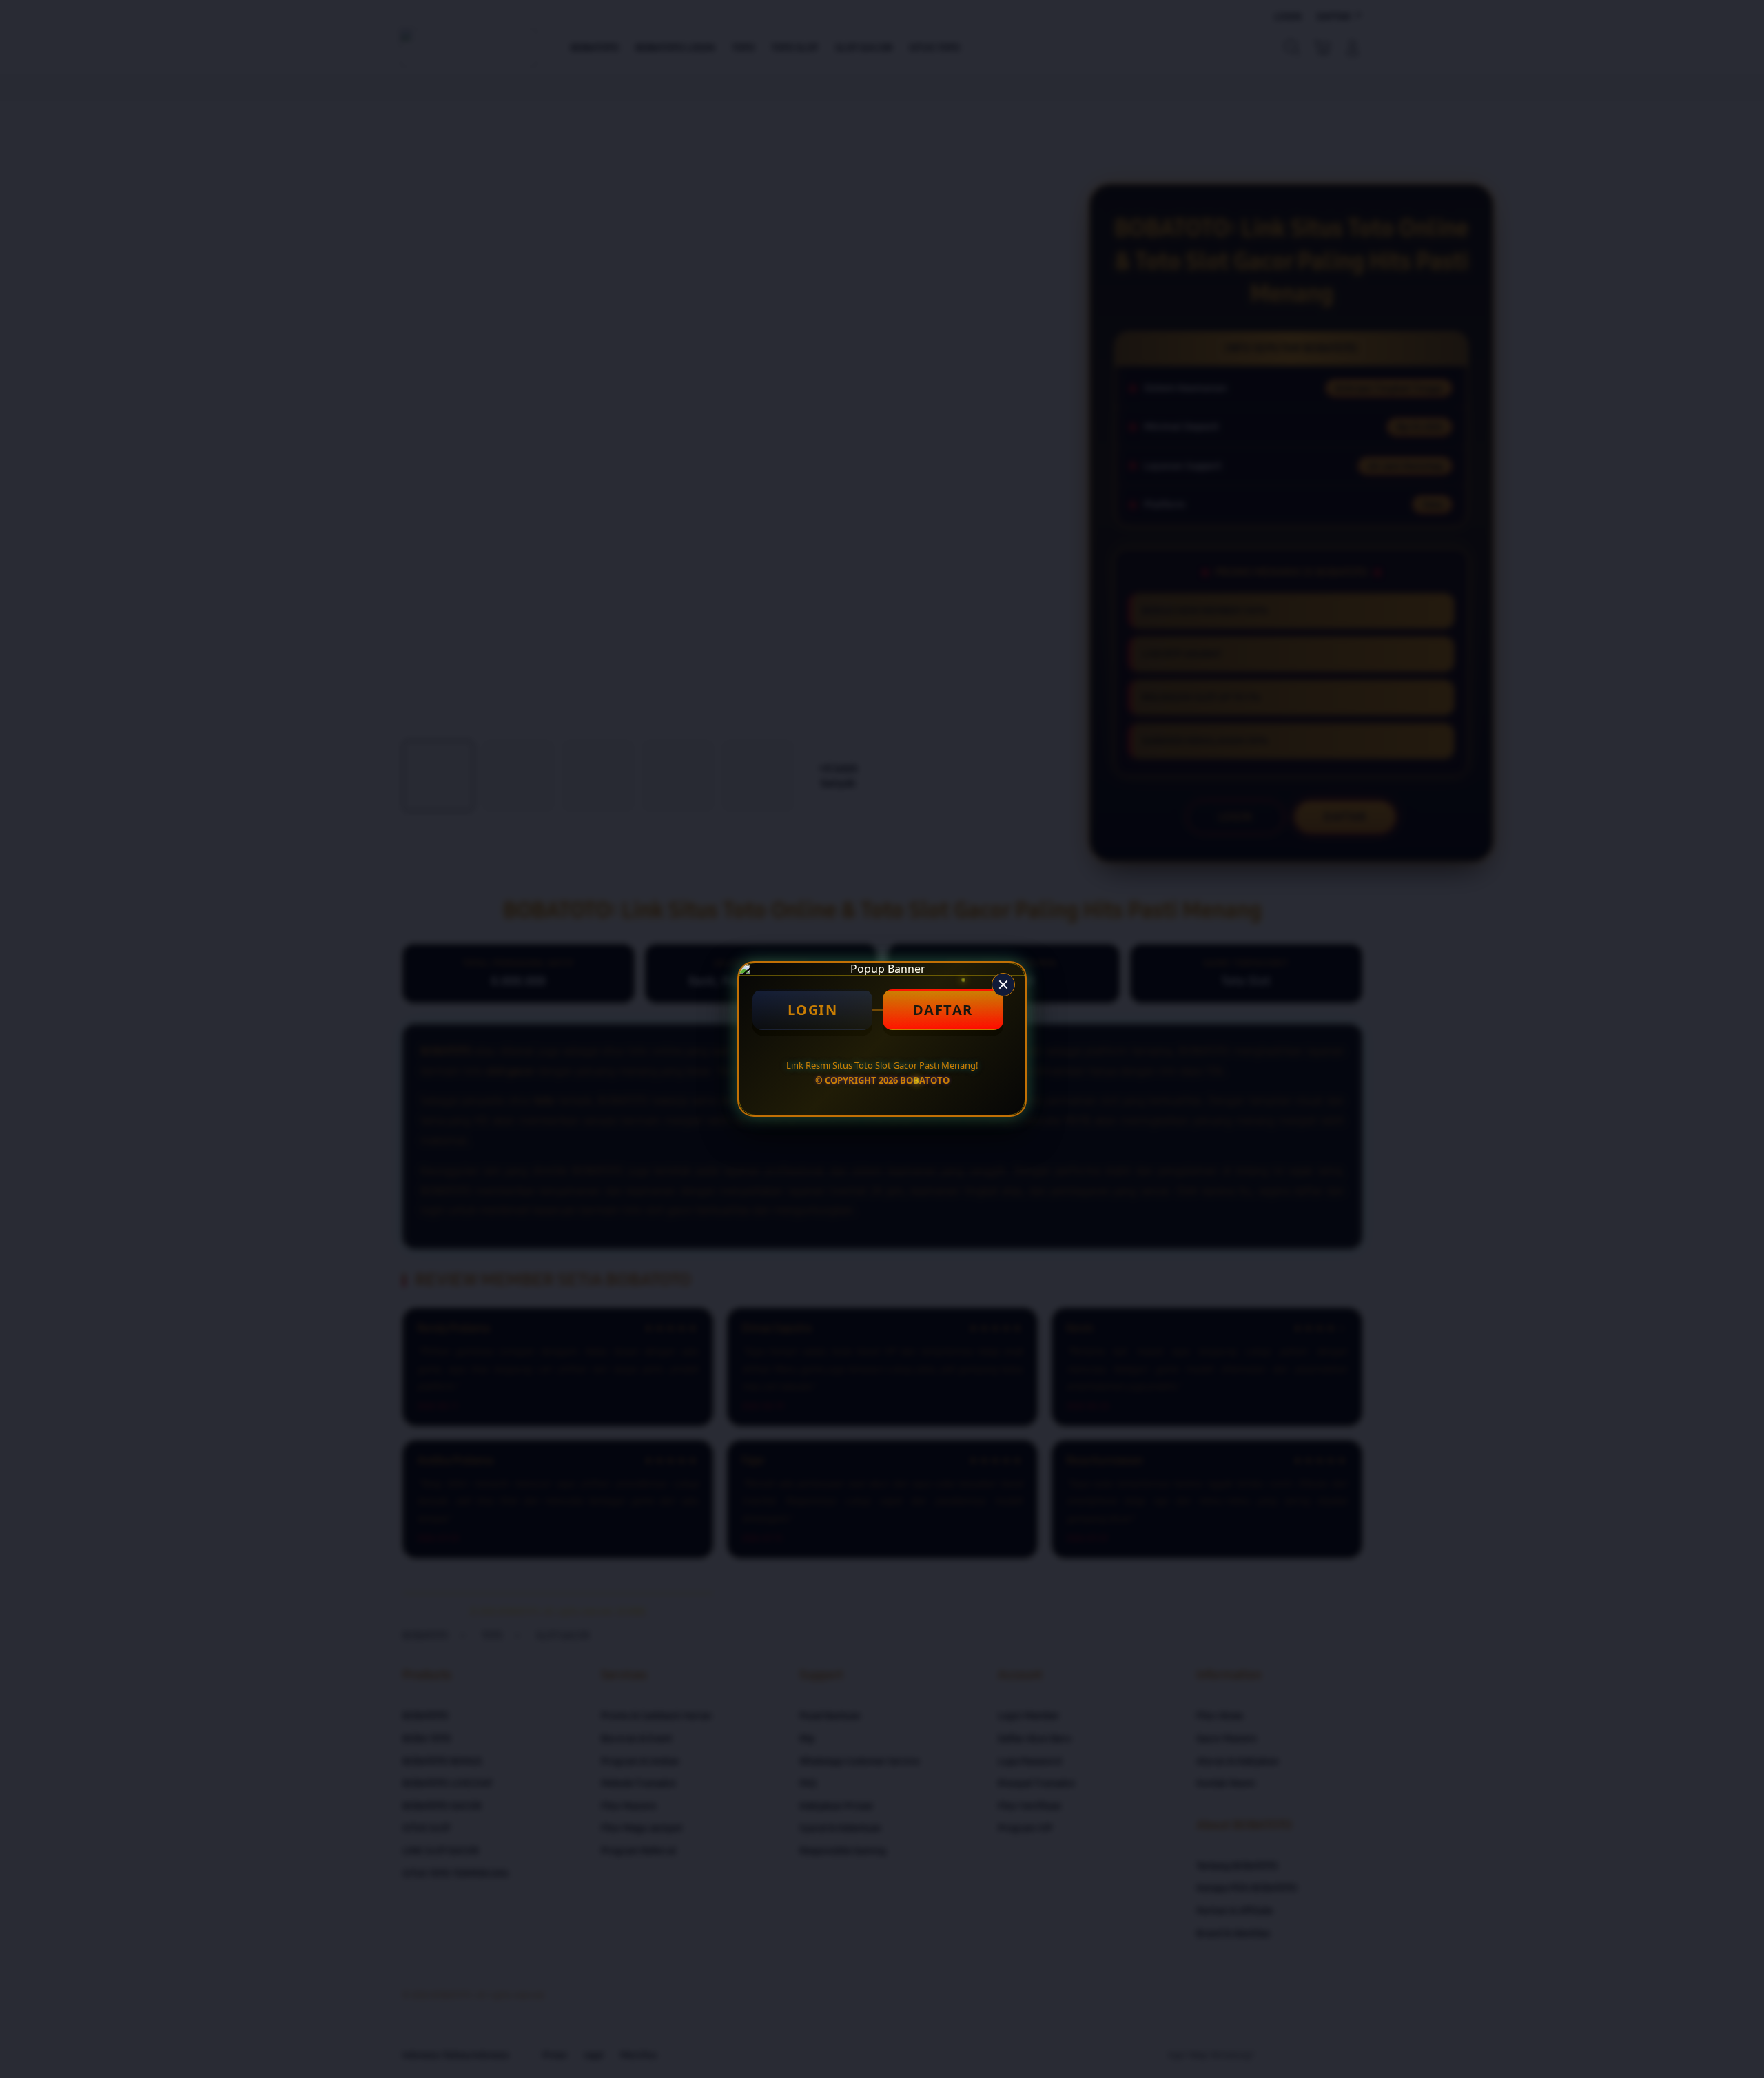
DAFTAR (943, 1010)
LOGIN (813, 1010)
